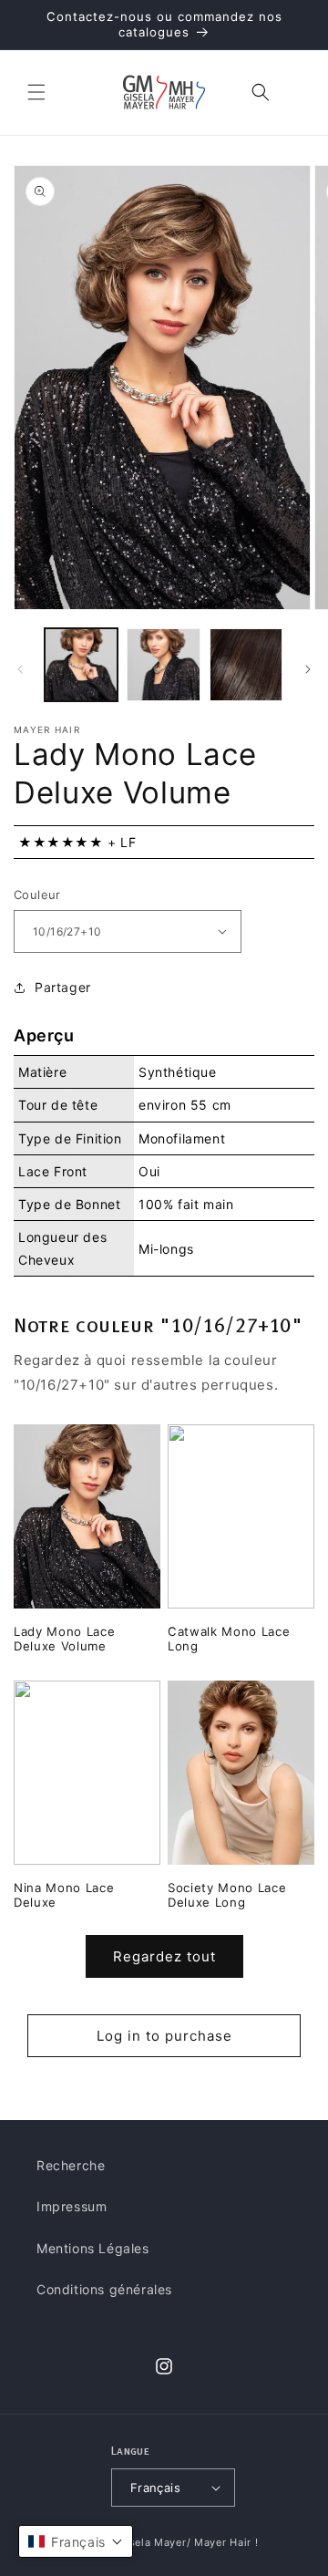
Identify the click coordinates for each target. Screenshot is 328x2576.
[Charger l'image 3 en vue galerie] (246, 665)
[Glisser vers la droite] (308, 669)
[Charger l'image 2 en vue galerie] (163, 665)
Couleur (37, 895)
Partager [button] (63, 987)
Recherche (71, 2165)
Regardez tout (164, 1956)
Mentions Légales (93, 2248)
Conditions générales (104, 2289)
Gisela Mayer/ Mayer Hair (184, 2542)
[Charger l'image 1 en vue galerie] (81, 665)
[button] (36, 92)
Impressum (72, 2206)
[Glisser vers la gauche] (20, 669)
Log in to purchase (164, 2036)
